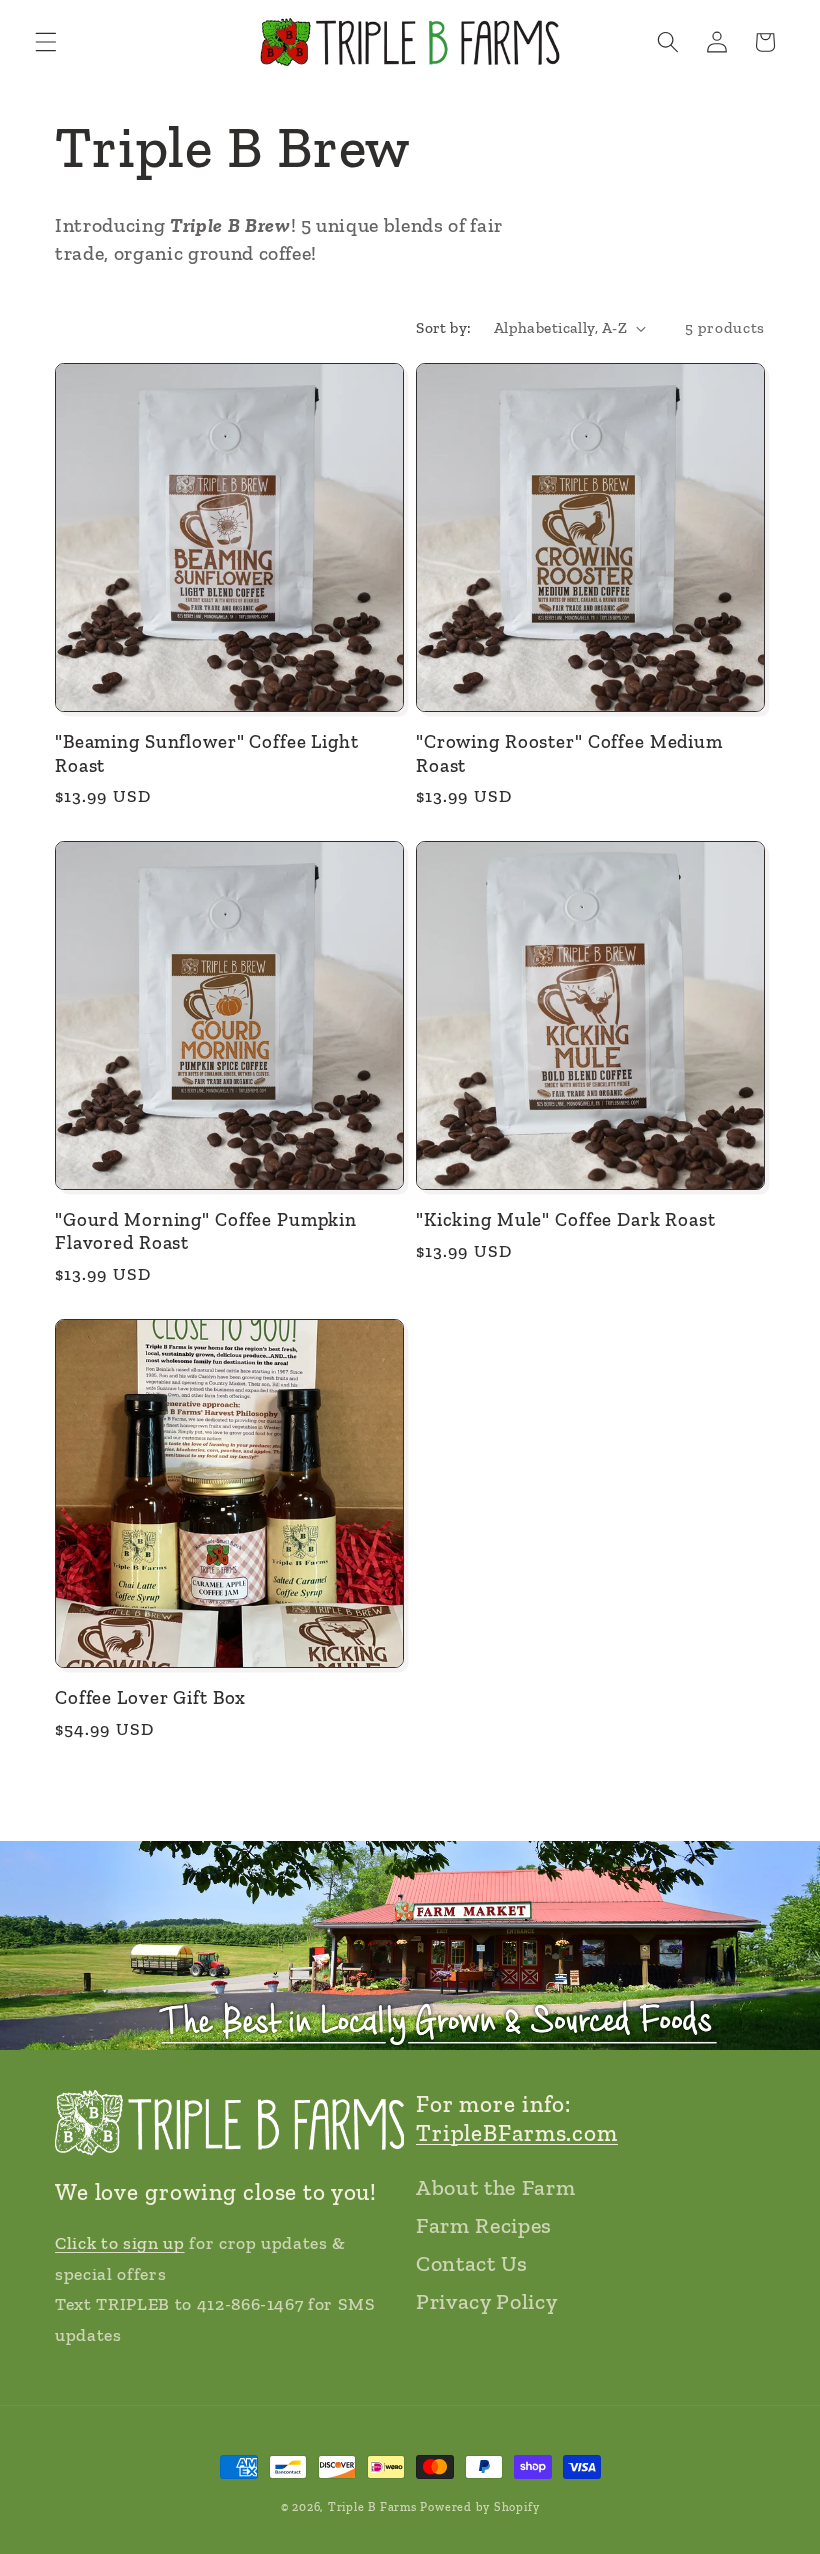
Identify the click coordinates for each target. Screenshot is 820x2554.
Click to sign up (120, 2243)
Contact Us (472, 2263)
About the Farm (495, 2187)
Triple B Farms (372, 2507)
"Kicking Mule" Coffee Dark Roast (566, 1219)
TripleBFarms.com (517, 2133)
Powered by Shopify (479, 2507)
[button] (46, 42)
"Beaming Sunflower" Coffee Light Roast (207, 753)
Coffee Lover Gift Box (150, 1697)
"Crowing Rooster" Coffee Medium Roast (569, 753)
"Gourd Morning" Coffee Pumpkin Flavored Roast (206, 1231)
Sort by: (444, 327)
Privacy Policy (486, 2301)
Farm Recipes (484, 2225)
